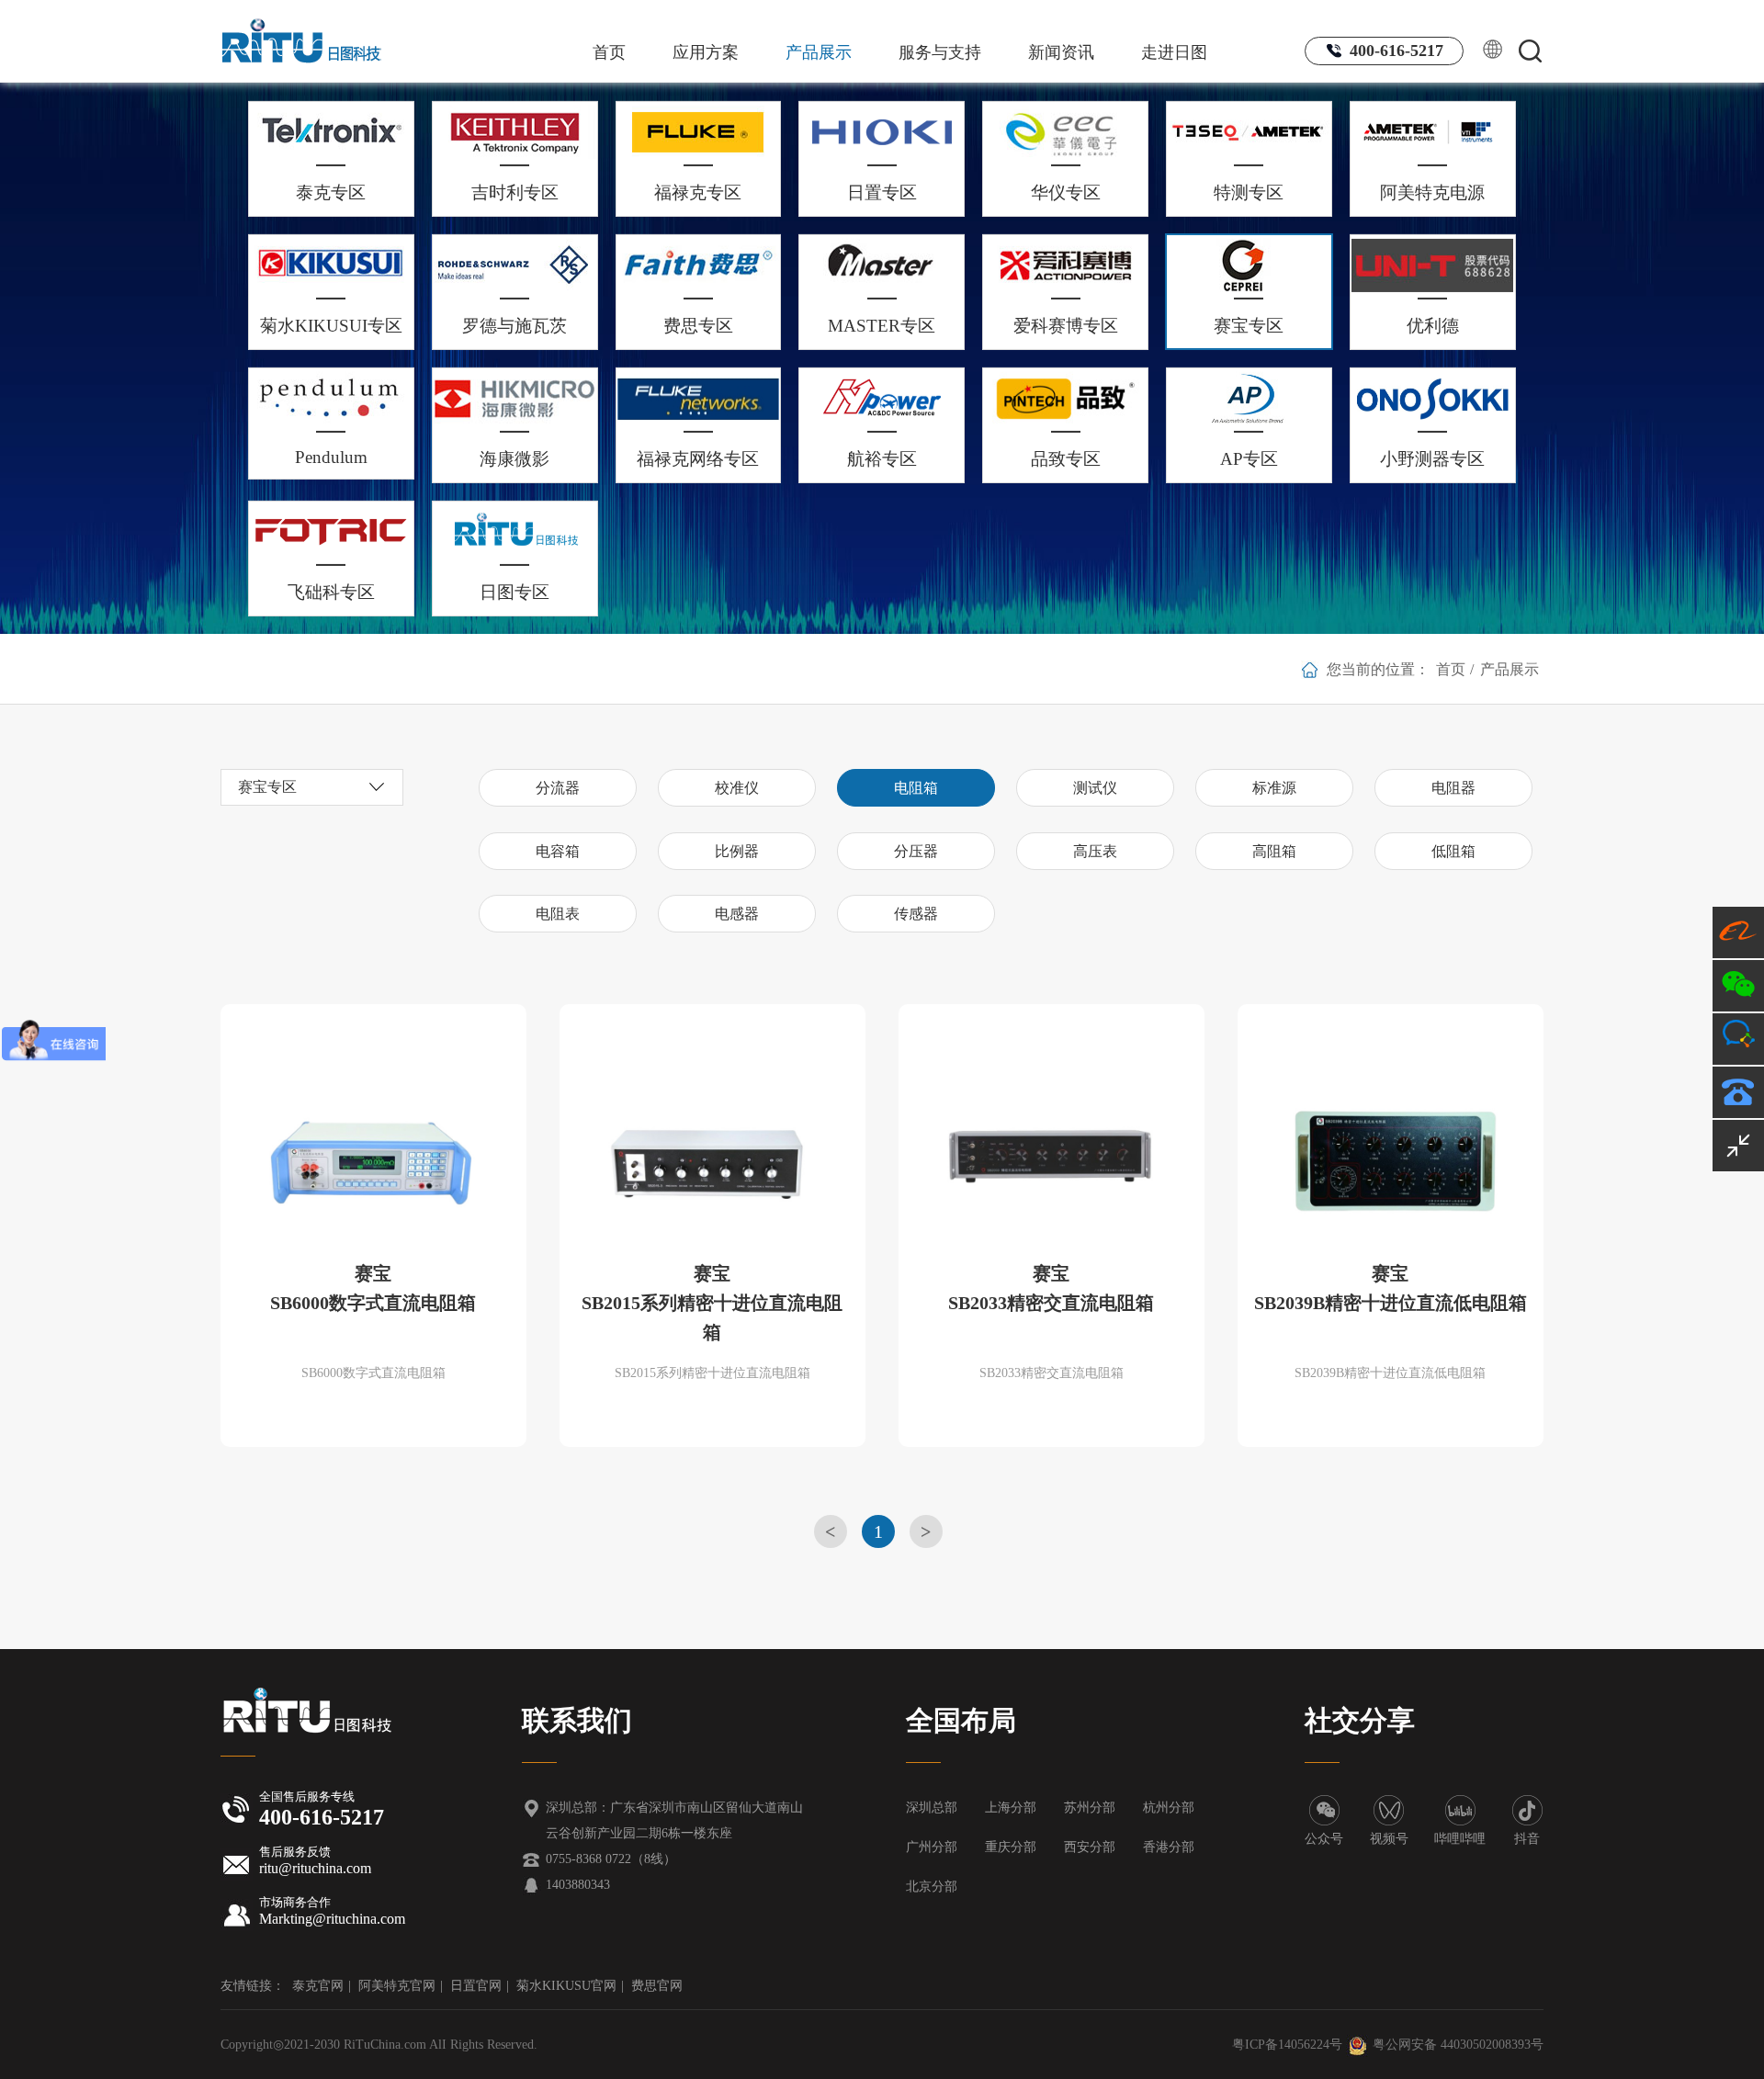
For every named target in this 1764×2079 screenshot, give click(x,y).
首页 (609, 52)
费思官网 (657, 1986)
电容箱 (558, 851)
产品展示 (819, 52)
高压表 (1095, 851)
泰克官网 (318, 1986)
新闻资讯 (1061, 52)
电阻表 (558, 914)
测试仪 (1095, 788)
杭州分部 (1169, 1808)
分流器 (558, 788)
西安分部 (1090, 1847)
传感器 (916, 914)
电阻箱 (916, 788)
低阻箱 (1453, 851)
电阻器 (1453, 788)
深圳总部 (932, 1808)
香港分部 (1169, 1847)
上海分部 (1011, 1808)
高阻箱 (1274, 851)
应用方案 (706, 52)
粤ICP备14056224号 (1287, 2045)
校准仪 (737, 788)
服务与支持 (940, 52)
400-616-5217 (1394, 51)
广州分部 (932, 1847)
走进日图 (1174, 52)
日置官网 (476, 1986)
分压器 (916, 851)
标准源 (1274, 788)
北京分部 (932, 1887)
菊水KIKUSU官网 (566, 1986)
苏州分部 (1090, 1808)
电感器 (737, 914)
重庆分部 (1011, 1847)
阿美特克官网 (397, 1986)
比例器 (737, 851)
